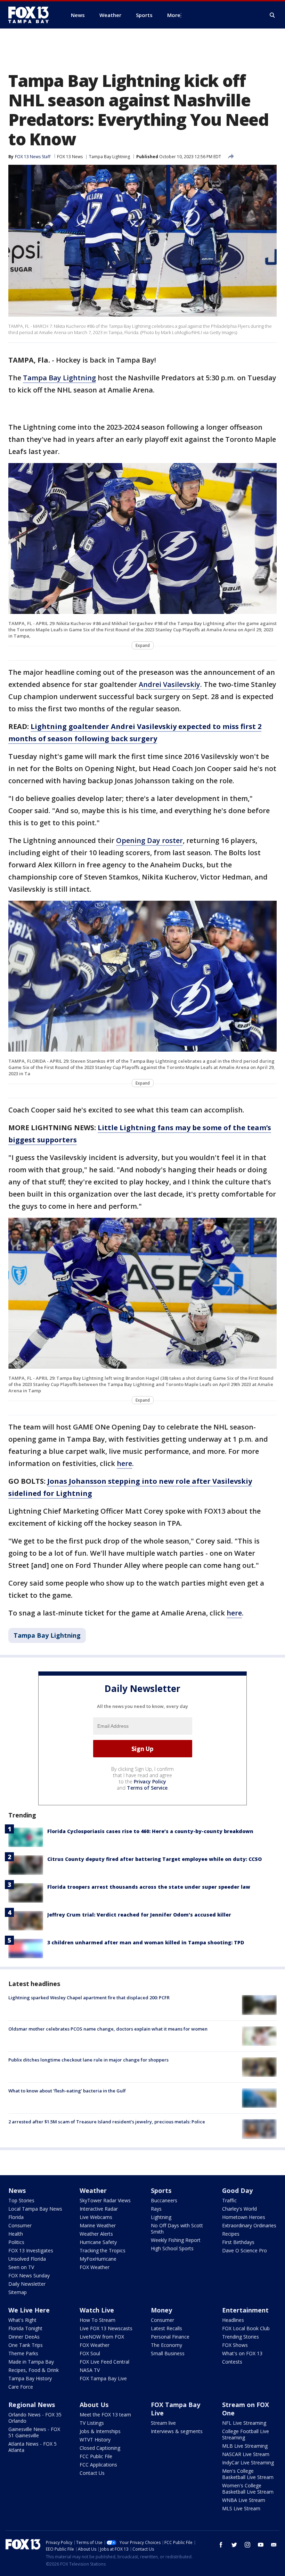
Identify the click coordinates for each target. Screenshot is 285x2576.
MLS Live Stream (241, 2508)
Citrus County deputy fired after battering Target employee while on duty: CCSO (154, 1859)
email (274, 2545)
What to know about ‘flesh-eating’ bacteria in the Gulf (67, 2091)
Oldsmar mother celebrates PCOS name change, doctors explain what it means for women (108, 2029)
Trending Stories (241, 2337)
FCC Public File (96, 2456)
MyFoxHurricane (98, 2259)
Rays (156, 2209)
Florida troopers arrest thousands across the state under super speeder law (149, 1887)
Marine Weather (98, 2225)
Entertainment (245, 2310)
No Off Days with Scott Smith (177, 2229)
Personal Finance (170, 2337)
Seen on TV (21, 2267)
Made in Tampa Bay (31, 2362)
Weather (93, 2190)
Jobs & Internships (100, 2431)
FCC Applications (98, 2465)
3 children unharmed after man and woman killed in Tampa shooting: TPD (146, 1942)
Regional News (32, 2405)
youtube (261, 2545)
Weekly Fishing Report (176, 2240)
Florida (16, 2217)
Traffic (229, 2200)
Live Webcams (96, 2217)
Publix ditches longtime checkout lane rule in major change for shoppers (88, 2060)
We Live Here (29, 2310)
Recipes (231, 2234)
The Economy (166, 2345)
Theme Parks (23, 2353)
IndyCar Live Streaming (248, 2462)
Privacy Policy (150, 1781)
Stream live (163, 2423)
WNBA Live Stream (244, 2500)
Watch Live (97, 2310)
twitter (234, 2545)
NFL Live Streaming (244, 2423)
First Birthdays (238, 2242)
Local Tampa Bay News (35, 2209)
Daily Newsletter (27, 2284)
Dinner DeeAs (24, 2337)
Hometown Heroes (244, 2217)
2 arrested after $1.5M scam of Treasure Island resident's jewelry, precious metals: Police (107, 2122)
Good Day (237, 2190)
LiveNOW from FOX (102, 2337)
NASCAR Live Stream (246, 2454)
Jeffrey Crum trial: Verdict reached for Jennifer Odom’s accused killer (139, 1915)
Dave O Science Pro (245, 2250)
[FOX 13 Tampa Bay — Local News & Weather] (31, 15)
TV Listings (92, 2423)
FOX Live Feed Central (104, 2362)
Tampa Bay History (30, 2378)
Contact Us (92, 2473)
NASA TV (90, 2370)
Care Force (21, 2387)
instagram (247, 2545)
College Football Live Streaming (246, 2434)
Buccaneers (164, 2200)
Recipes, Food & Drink (34, 2370)
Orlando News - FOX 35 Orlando (35, 2418)
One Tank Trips (26, 2345)
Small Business (168, 2353)
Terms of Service (147, 1788)
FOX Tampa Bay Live (103, 2378)
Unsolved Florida (27, 2259)
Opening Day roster (149, 840)
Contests (232, 2362)
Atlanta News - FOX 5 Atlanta (32, 2447)
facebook (221, 2545)
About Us (94, 2405)
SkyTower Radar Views (105, 2200)
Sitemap (18, 2292)
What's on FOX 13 (242, 2353)
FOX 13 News (70, 157)
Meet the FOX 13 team (105, 2415)
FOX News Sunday (29, 2275)
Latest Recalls (166, 2328)
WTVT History (95, 2440)
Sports (161, 2190)
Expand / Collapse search (272, 15)
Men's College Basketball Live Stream (248, 2474)
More (174, 15)
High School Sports (172, 2248)
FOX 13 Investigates (31, 2250)
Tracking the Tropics (103, 2250)
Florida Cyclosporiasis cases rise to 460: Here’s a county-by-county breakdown (150, 1831)
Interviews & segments (177, 2431)
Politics (16, 2242)
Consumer (20, 2225)
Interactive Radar (99, 2209)
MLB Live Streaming (245, 2446)
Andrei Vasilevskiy (169, 684)
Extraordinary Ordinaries (249, 2225)
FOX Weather (95, 2267)
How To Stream (97, 2320)
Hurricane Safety (98, 2242)
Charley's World (239, 2209)
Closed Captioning (100, 2448)
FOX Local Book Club (246, 2328)
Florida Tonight (25, 2328)
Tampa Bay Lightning (109, 157)
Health (16, 2234)
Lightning (161, 2217)
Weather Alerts (96, 2234)
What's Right (22, 2320)
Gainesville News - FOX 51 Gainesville (34, 2432)
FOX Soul (90, 2353)
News (17, 2190)
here (124, 1463)
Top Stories (21, 2200)
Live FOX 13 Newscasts (106, 2328)
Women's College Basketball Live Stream (248, 2489)
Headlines (233, 2320)
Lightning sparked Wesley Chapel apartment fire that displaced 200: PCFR (89, 1998)
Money (161, 2310)
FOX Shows (235, 2345)
